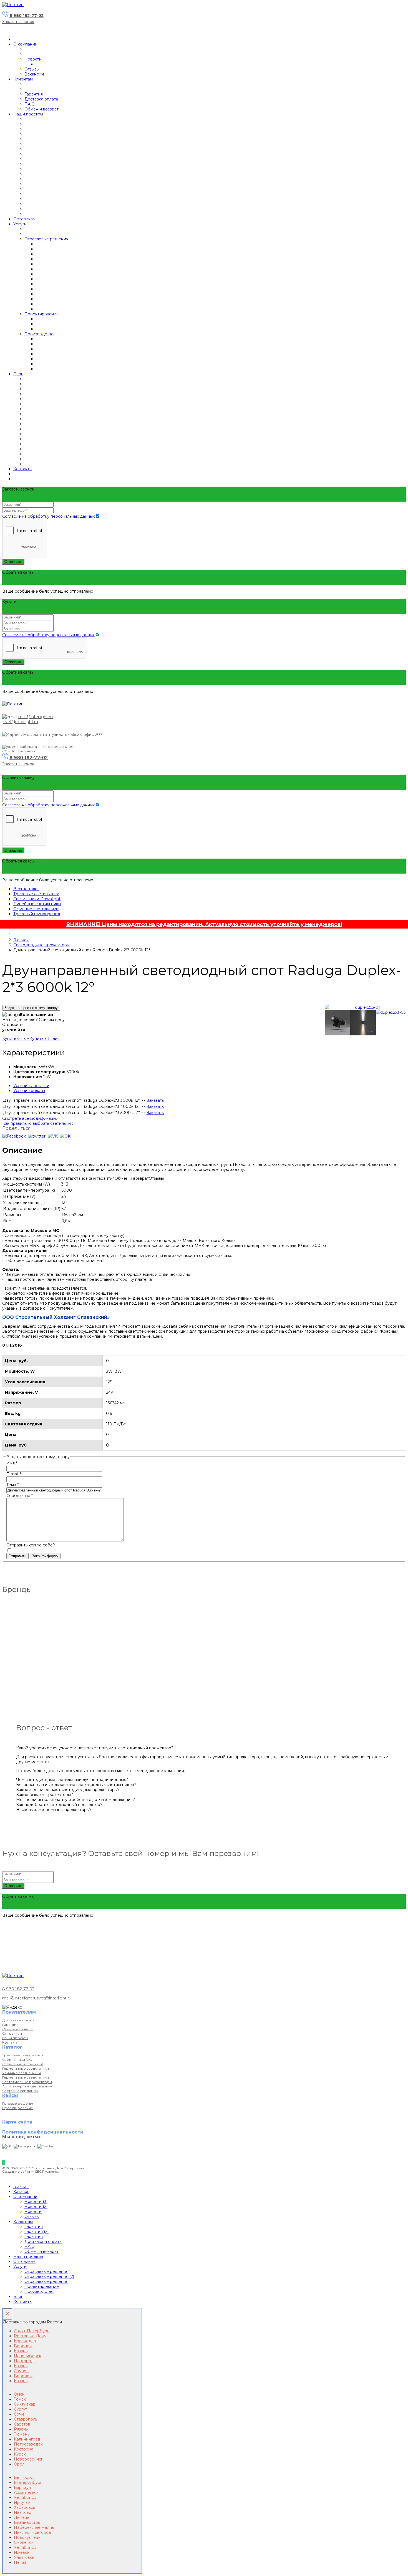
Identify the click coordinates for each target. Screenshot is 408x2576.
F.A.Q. (30, 104)
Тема (12, 1485)
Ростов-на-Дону (30, 2336)
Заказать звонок (18, 22)
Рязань (21, 2429)
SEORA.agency (47, 2171)
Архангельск (26, 2492)
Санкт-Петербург (31, 2331)
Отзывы (32, 69)
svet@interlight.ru (21, 722)
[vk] (53, 1136)
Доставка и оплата (18, 2020)
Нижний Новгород (33, 2532)
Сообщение (20, 1496)
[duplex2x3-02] (363, 1023)
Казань (21, 2351)
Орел (19, 2464)
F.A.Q (30, 2247)
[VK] (7, 2146)
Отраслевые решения (46, 239)
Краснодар (25, 2341)
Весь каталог (26, 889)
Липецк (22, 2517)
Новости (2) (36, 2207)
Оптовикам (24, 219)
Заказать (155, 1100)
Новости (33, 59)
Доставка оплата (41, 99)
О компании (25, 44)
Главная (21, 940)
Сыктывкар (25, 2404)
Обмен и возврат (41, 109)
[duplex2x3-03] (391, 1012)
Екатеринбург (28, 2482)
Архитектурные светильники (27, 2086)
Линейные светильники (37, 904)
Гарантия (34, 94)
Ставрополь (26, 2419)
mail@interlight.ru (36, 717)
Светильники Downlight (37, 899)
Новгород (24, 2361)
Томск (20, 2399)
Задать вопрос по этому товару (31, 1008)
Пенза (20, 2562)
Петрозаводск (28, 2444)
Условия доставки (31, 1086)
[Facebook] (14, 1136)
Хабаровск (25, 2507)
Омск (19, 2394)
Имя (12, 1463)
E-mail (14, 1474)
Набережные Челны (34, 2527)
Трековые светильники (36, 894)
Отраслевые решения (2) (49, 2276)
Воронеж (23, 2346)
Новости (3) (36, 2202)
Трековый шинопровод (37, 914)
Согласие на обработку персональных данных (48, 516)
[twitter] (37, 1136)
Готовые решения (18, 2103)
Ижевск (22, 2552)
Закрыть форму (45, 1556)
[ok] (65, 1136)
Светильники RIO (17, 2060)
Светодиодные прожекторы (41, 945)
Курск (20, 2454)
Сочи (19, 2414)
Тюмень (22, 2434)
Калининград (27, 2439)
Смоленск (24, 2542)
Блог (18, 374)
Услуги (20, 224)
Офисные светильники (36, 909)
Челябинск (25, 2497)
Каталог (21, 2192)
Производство (39, 334)
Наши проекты (28, 114)
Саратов (22, 2424)
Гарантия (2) (36, 2232)
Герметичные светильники (26, 2068)
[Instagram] (24, 2146)
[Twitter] (46, 2146)
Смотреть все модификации (30, 1118)
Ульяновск (24, 2557)
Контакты (23, 469)
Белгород (24, 2477)
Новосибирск (28, 2356)
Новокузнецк (27, 2537)
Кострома (24, 2449)
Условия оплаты (29, 1091)
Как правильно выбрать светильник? (39, 1123)
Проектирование (42, 314)
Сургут (21, 2409)
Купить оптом (16, 1038)
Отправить (13, 562)
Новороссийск (29, 2459)
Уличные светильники (22, 2073)
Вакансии (34, 74)
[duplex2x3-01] (365, 1007)
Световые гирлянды (20, 2091)
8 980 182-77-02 (27, 16)
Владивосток (27, 2522)
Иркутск (22, 2502)
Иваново (23, 2512)
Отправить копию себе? (31, 1545)
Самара (21, 2371)
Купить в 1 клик (45, 1038)
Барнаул (22, 2487)
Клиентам (23, 79)
